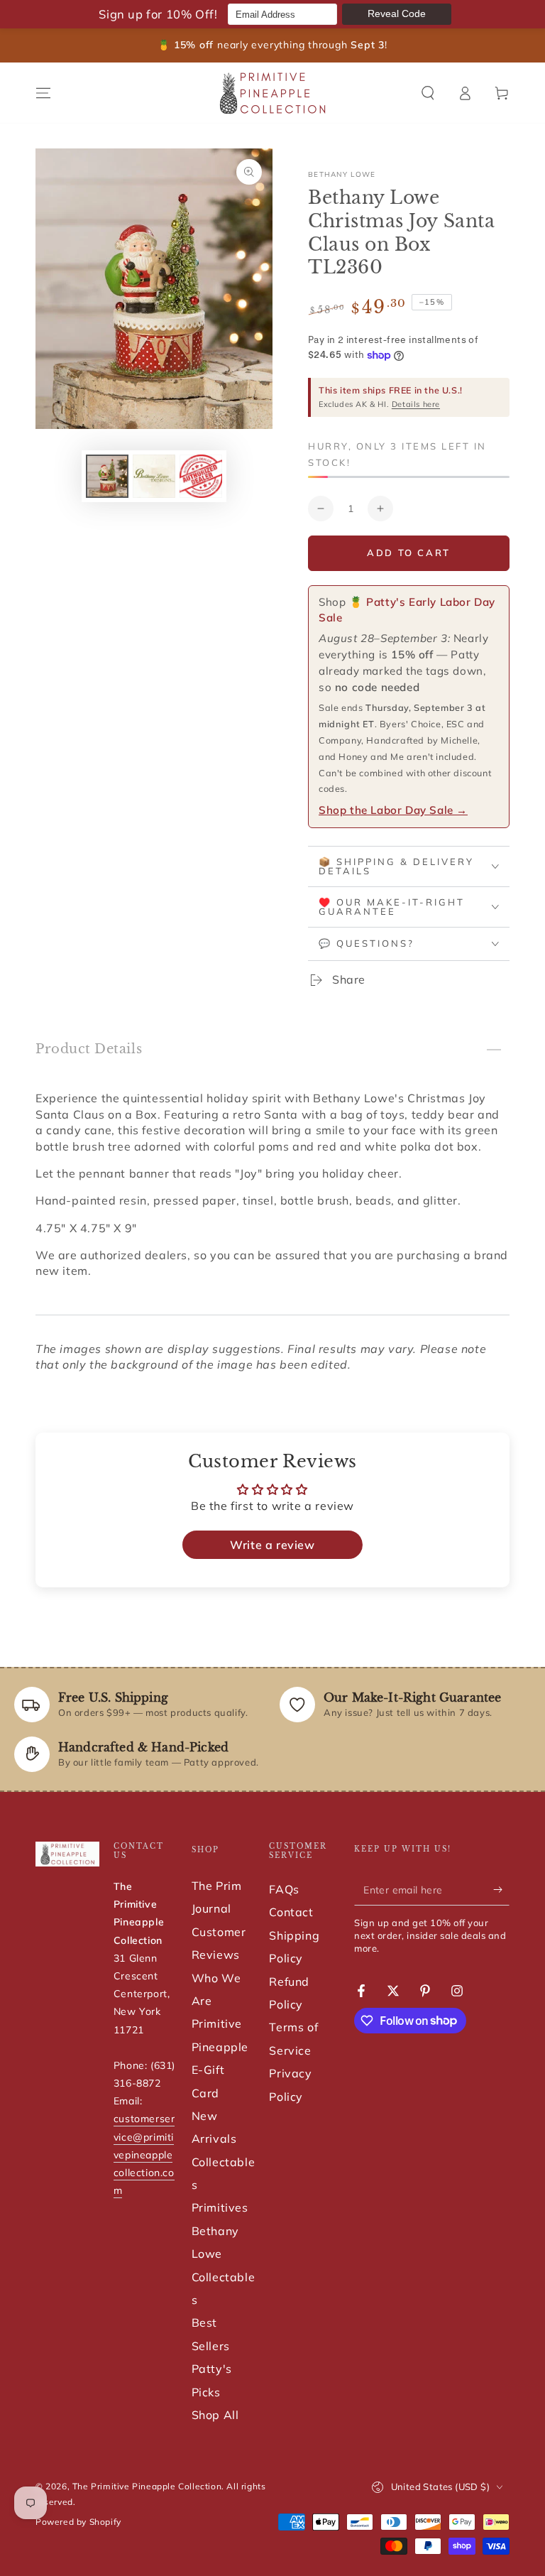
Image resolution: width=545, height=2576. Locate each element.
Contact (291, 1912)
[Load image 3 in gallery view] (201, 476)
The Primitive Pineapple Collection (147, 2486)
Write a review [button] (272, 1545)
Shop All (215, 2415)
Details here (416, 404)
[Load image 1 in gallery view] (107, 476)
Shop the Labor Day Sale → (393, 810)
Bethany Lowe (342, 174)
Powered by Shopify (78, 2522)
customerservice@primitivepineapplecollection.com (144, 2154)
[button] (428, 93)
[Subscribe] (501, 1889)
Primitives (220, 2207)
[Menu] (43, 93)
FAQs (284, 1889)
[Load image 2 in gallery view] (154, 476)
